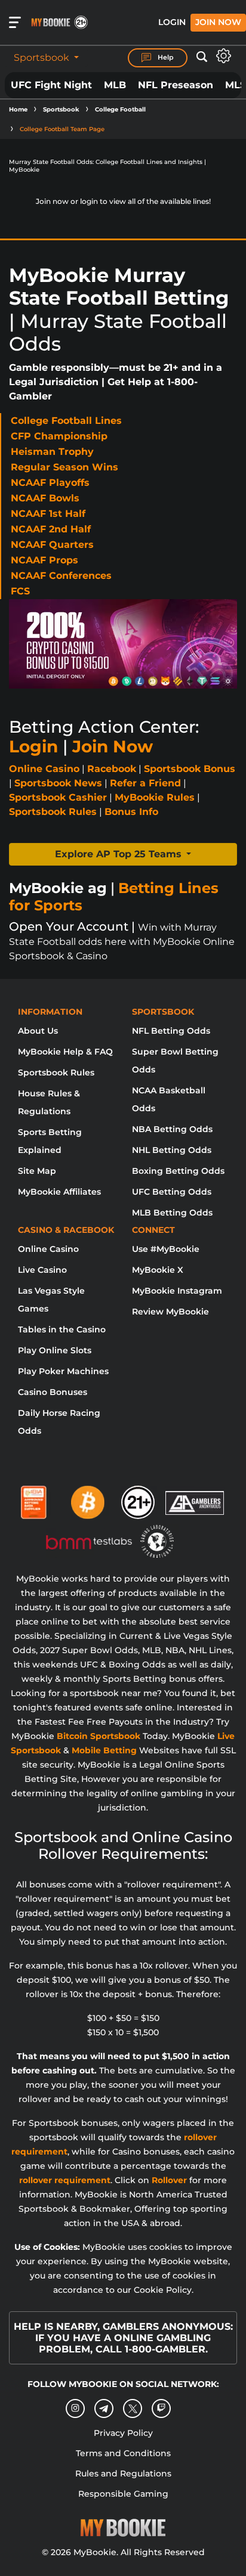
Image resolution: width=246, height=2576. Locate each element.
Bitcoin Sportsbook (99, 1736)
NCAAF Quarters (52, 545)
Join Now (218, 22)
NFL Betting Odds (171, 1031)
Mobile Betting (104, 1750)
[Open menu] (15, 23)
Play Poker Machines (63, 1371)
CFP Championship (59, 436)
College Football (120, 109)
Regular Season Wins (64, 467)
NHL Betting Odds (172, 1150)
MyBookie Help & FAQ (65, 1052)
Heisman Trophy (52, 452)
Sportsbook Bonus (190, 769)
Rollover (169, 2180)
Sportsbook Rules (53, 812)
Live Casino (42, 1270)
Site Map (37, 1171)
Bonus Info (131, 812)
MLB (115, 85)
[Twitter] (133, 2409)
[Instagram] (75, 2408)
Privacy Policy (123, 2433)
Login (172, 22)
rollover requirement (65, 2180)
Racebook (112, 769)
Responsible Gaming (123, 2494)
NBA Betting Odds (172, 1129)
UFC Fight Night (51, 85)
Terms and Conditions (123, 2453)
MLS (236, 85)
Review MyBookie (170, 1312)
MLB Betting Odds (172, 1213)
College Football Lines (66, 421)
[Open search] (202, 57)
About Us (38, 1031)
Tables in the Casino (62, 1329)
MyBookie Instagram (177, 1291)
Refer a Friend (145, 783)
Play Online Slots (55, 1350)
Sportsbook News (58, 783)
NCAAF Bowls (45, 498)
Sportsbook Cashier (58, 797)
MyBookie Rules (155, 797)
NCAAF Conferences (61, 576)
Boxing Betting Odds (178, 1171)
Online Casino (44, 769)
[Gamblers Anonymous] (195, 1498)
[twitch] (161, 2408)
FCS (20, 591)
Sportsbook (43, 58)
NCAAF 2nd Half (51, 529)
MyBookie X (158, 1270)
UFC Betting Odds (172, 1192)
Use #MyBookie (166, 1249)
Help (165, 57)
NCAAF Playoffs (50, 483)
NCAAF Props (44, 560)
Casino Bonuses (53, 1392)
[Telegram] (104, 2408)
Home (18, 109)
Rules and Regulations (123, 2473)
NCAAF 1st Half (48, 514)
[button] (123, 854)
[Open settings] (224, 56)
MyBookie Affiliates (59, 1192)
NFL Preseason (176, 85)
